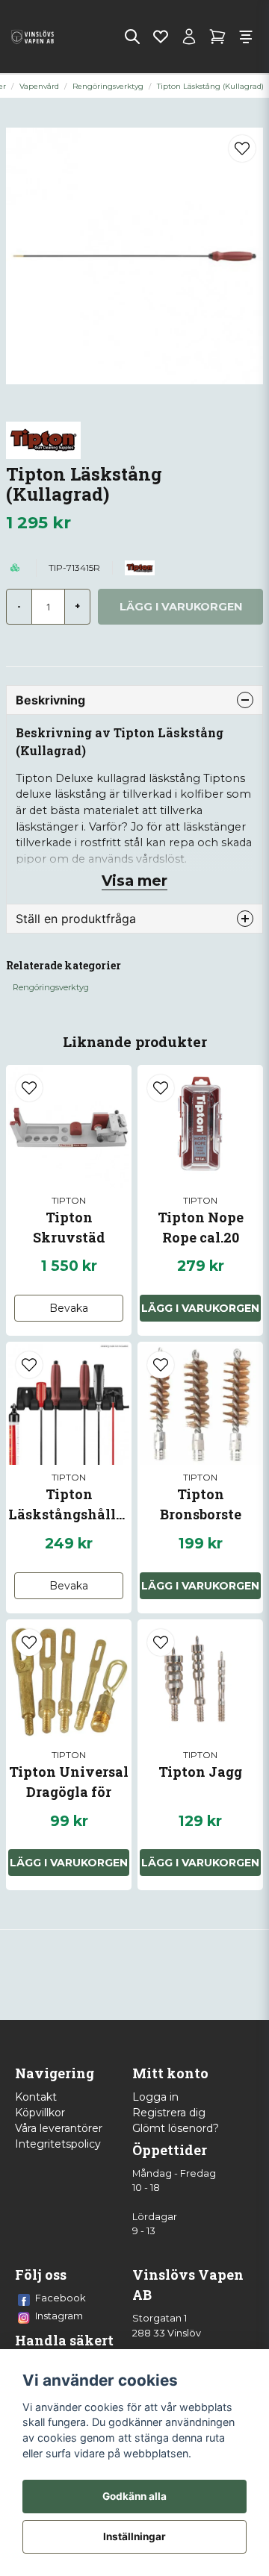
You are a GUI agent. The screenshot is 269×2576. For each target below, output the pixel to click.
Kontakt (36, 2097)
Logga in (155, 2097)
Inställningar (134, 2536)
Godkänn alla (134, 2496)
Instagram (59, 2316)
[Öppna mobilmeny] (246, 37)
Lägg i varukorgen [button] (200, 1308)
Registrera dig (169, 2113)
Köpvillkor (40, 2113)
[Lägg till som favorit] (161, 37)
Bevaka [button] (69, 1308)
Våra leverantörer (59, 2128)
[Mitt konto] (189, 37)
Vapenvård (39, 86)
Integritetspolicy (58, 2144)
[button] (242, 149)
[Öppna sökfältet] (132, 37)
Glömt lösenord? (176, 2128)
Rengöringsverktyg (108, 86)
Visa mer (134, 881)
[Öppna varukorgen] (217, 37)
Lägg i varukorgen (69, 1863)
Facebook (61, 2298)
